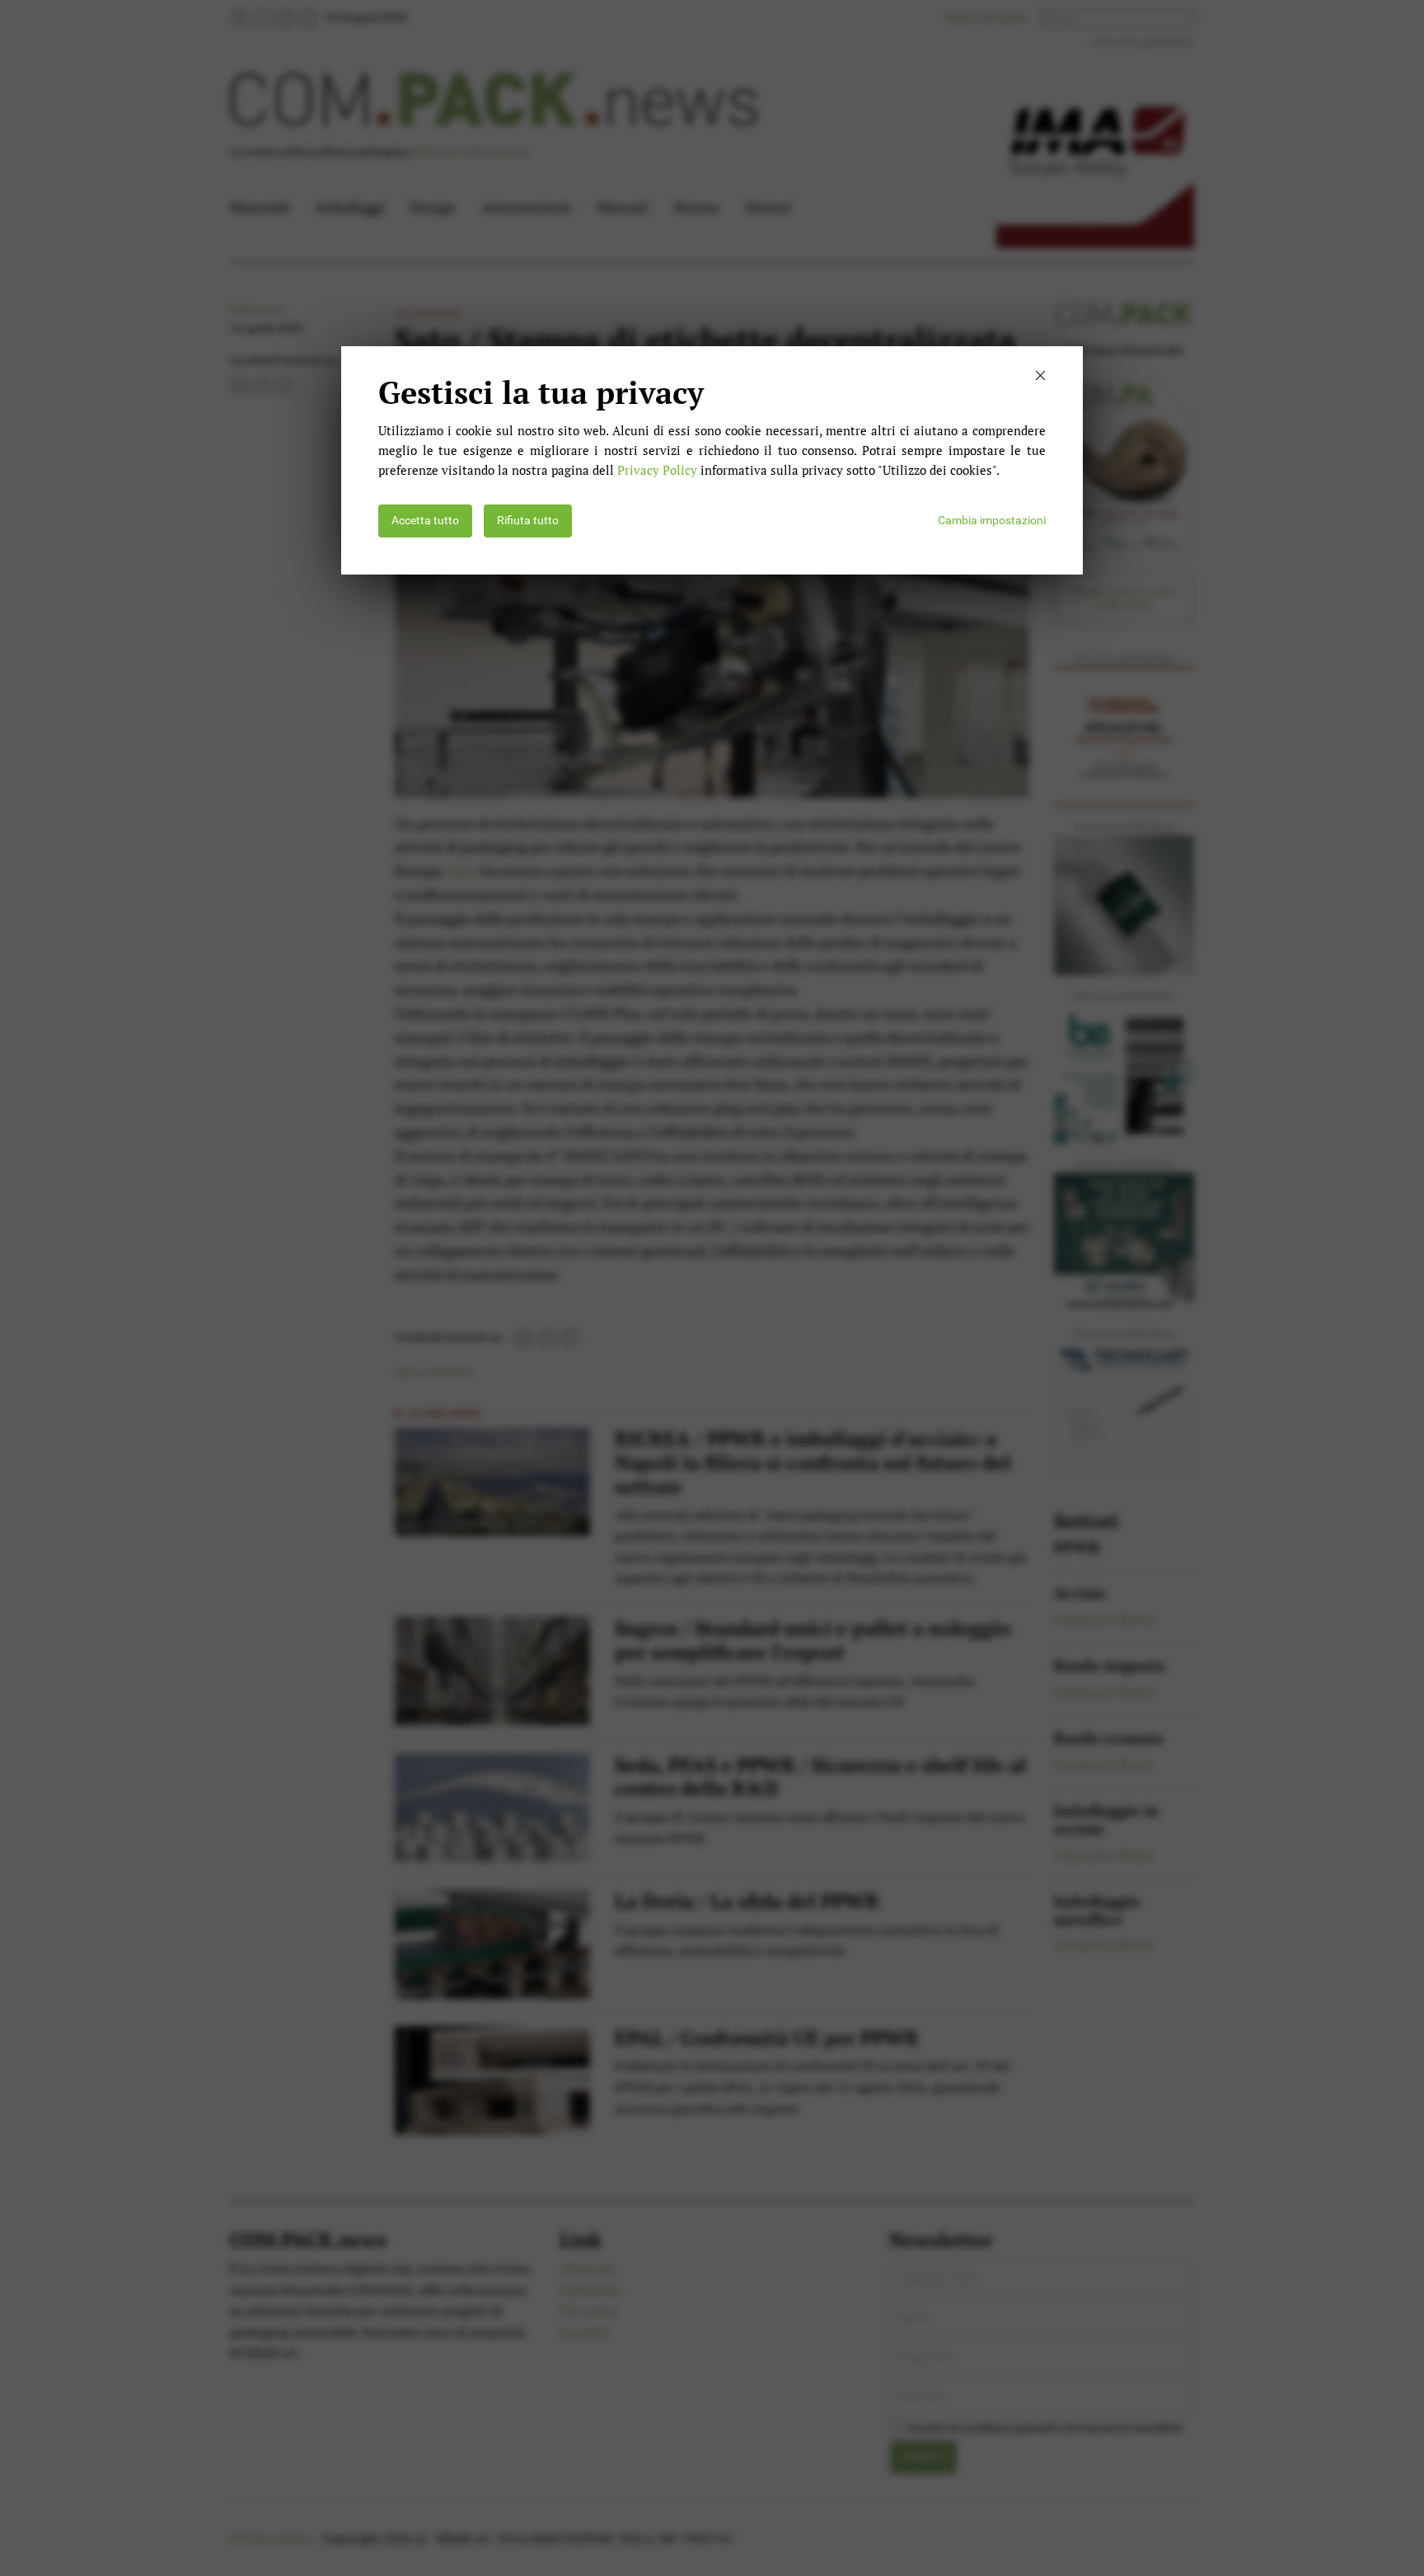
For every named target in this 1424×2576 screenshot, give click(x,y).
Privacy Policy (657, 470)
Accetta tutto (425, 521)
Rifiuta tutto (528, 521)
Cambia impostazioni (992, 521)
